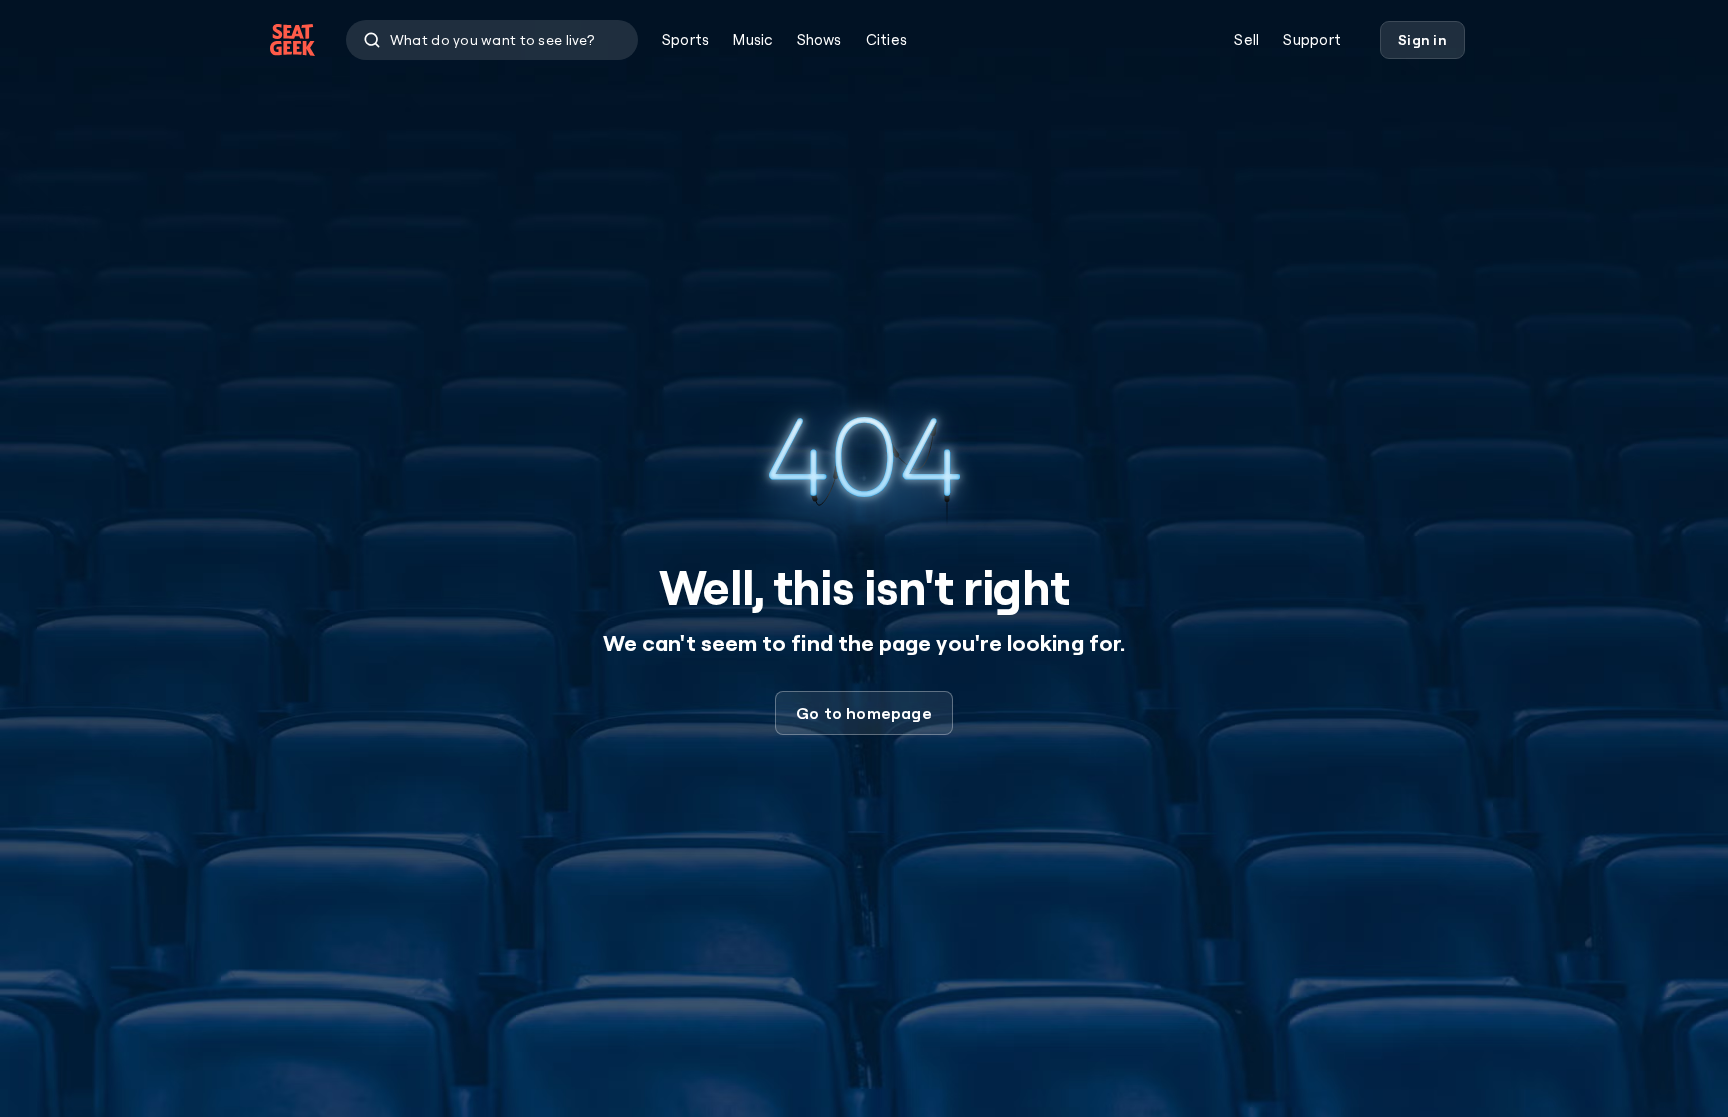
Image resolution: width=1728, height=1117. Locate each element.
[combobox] (492, 40)
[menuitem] (685, 40)
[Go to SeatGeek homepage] (293, 40)
